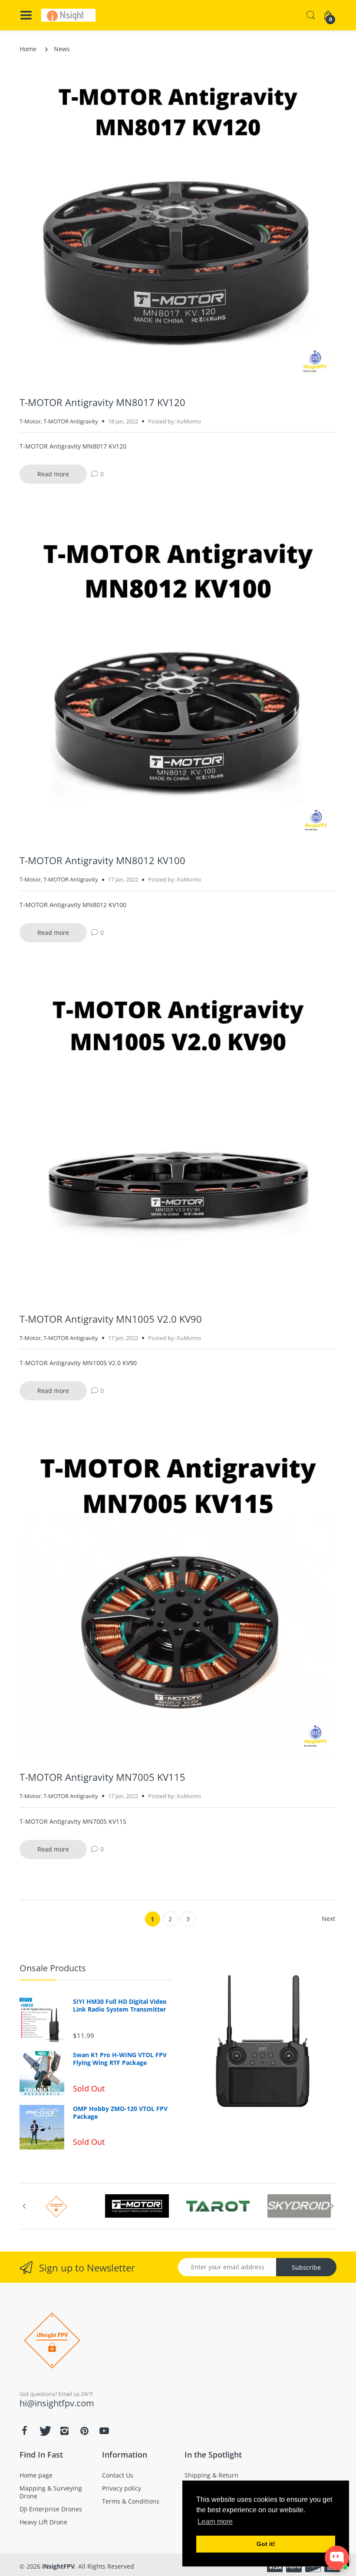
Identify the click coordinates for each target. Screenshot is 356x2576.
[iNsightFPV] (68, 15)
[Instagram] (64, 2431)
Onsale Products (53, 1968)
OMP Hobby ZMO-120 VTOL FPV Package (120, 2113)
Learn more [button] (215, 2522)
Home (28, 49)
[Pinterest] (84, 2431)
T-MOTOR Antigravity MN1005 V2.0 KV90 (111, 1319)
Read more (53, 474)
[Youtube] (104, 2431)
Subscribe (306, 2267)
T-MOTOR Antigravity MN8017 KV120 (102, 402)
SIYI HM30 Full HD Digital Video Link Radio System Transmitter (120, 2006)
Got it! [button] (266, 2544)
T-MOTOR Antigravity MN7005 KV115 (102, 1777)
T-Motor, (31, 421)
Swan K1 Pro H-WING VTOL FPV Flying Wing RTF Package (120, 2059)
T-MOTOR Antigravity (71, 421)
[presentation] (24, 2206)
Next (328, 1919)
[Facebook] (24, 2431)
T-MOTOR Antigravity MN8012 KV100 (102, 860)
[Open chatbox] (337, 2558)
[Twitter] (44, 2431)
